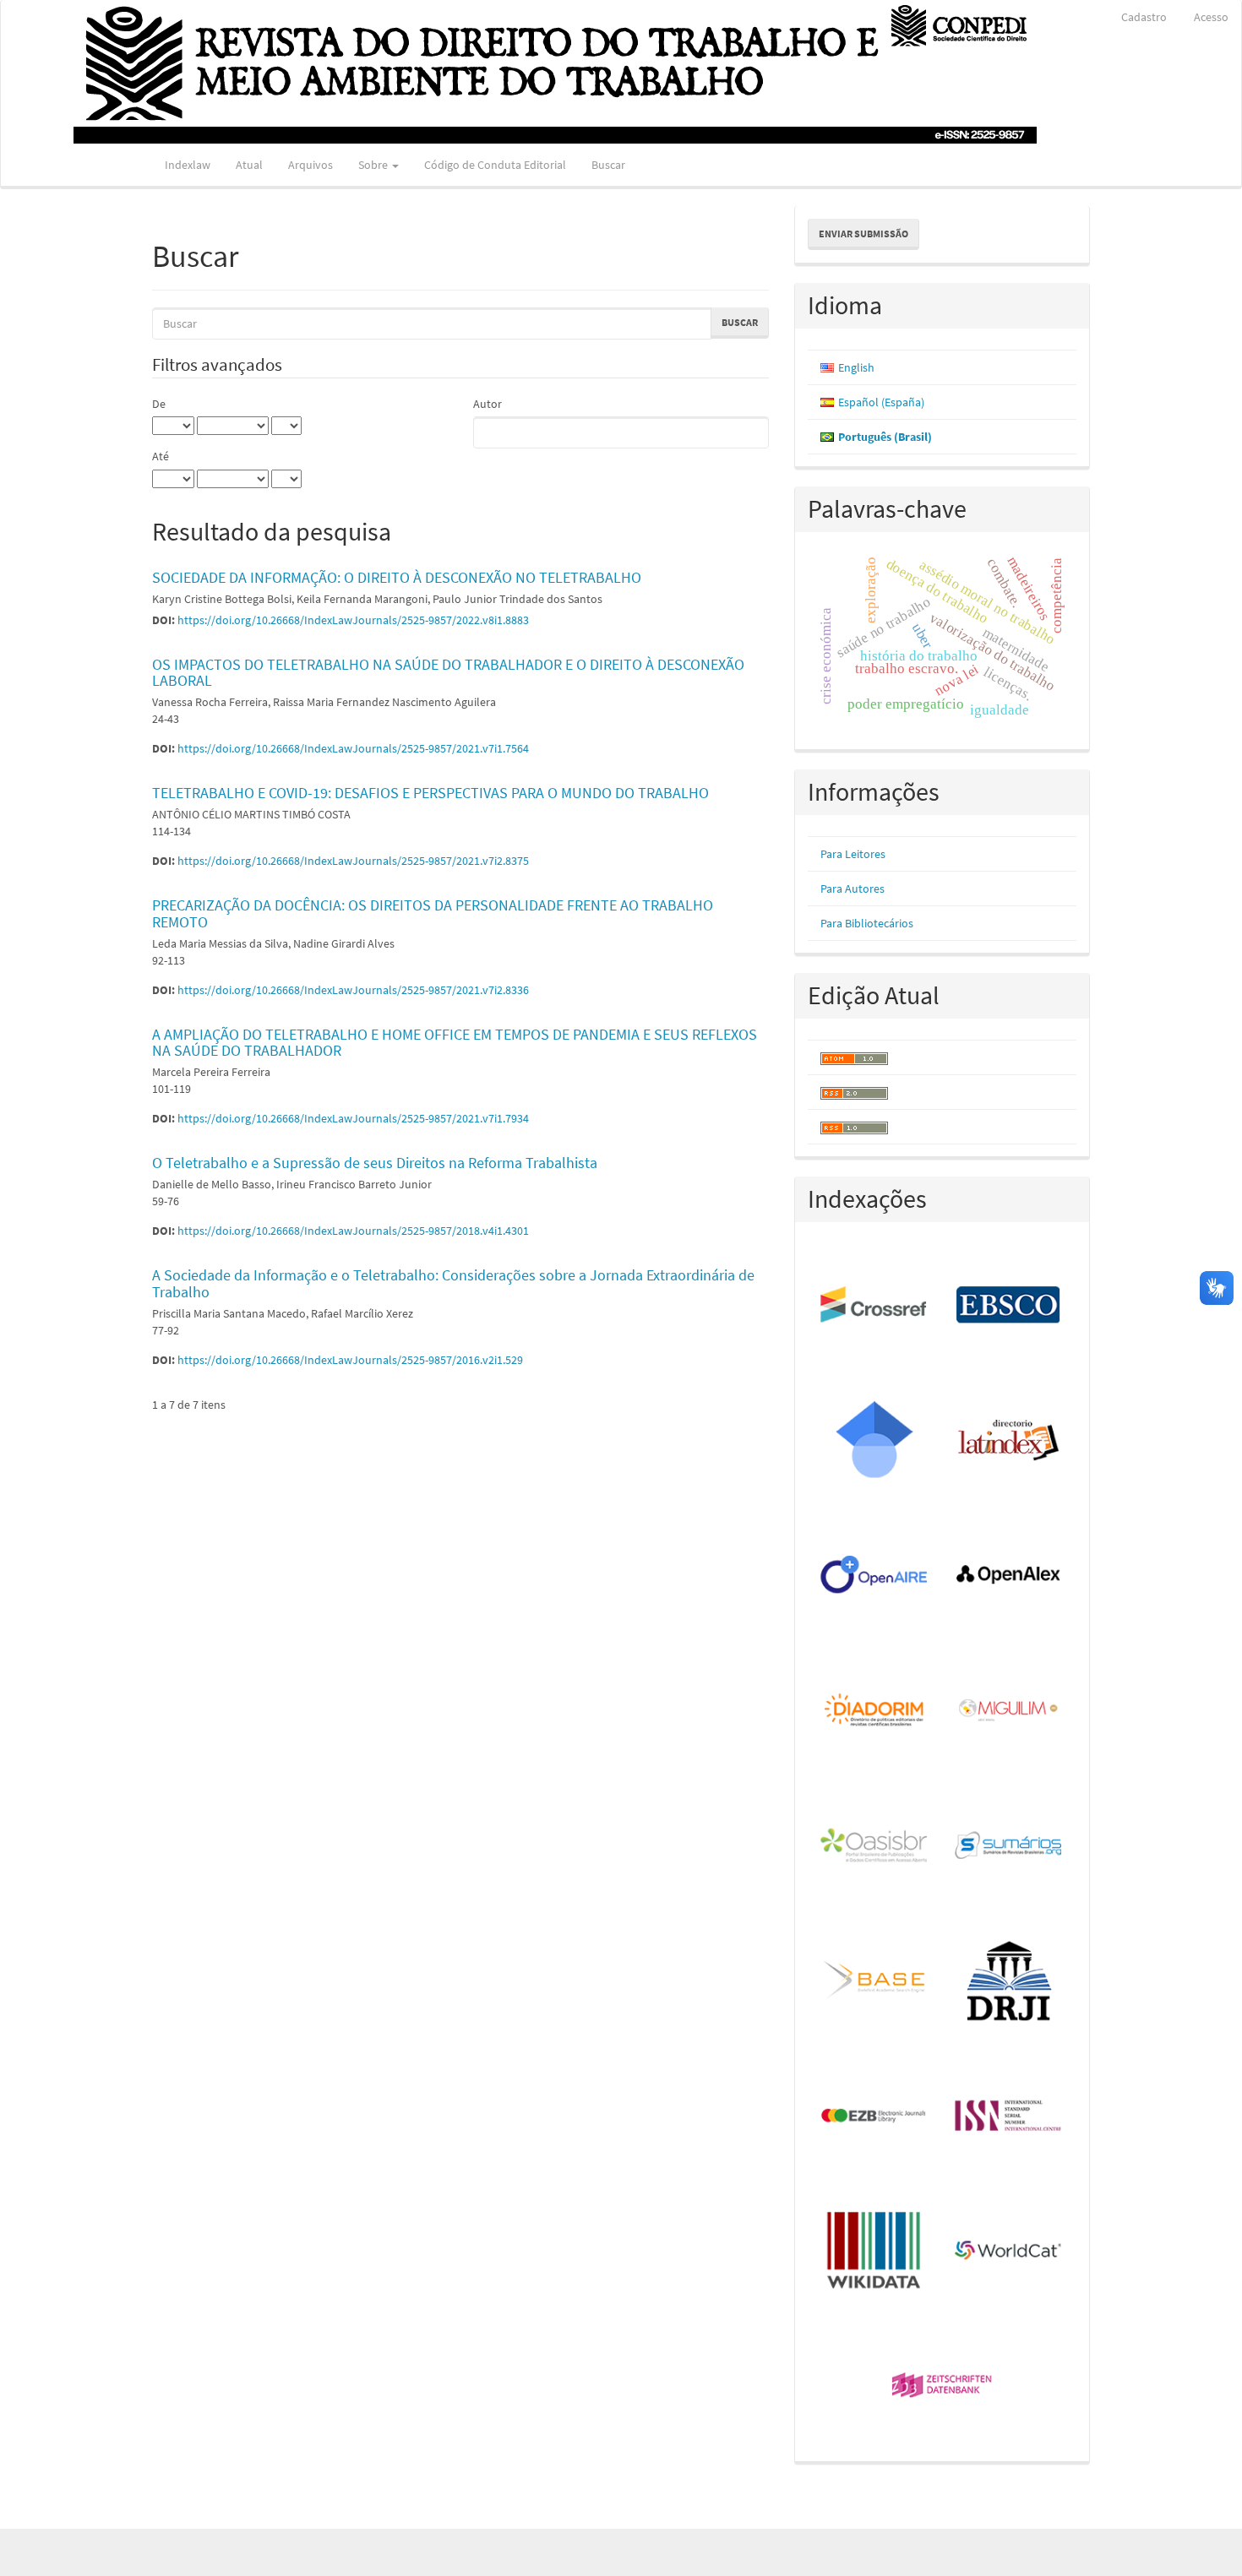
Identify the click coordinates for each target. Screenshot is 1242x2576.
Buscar (608, 165)
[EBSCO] (1009, 1306)
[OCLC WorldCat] (1009, 2252)
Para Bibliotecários (867, 923)
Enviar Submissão (863, 234)
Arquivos (310, 165)
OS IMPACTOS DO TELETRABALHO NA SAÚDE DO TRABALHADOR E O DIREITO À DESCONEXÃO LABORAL (448, 673)
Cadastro (1144, 17)
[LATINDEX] (1009, 1441)
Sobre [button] (374, 165)
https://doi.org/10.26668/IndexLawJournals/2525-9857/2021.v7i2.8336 (353, 990)
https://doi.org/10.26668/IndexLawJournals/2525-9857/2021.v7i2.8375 (353, 861)
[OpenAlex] (1009, 1576)
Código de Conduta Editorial (495, 165)
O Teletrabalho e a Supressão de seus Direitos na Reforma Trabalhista (375, 1163)
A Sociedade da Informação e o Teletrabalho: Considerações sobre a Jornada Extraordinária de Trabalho (453, 1283)
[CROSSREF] (875, 1306)
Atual (249, 165)
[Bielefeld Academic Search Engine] (875, 1981)
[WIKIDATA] (875, 2252)
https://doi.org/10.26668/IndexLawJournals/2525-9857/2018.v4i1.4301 (353, 1231)
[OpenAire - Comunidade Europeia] (875, 1576)
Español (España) (881, 402)
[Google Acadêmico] (875, 1441)
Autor (488, 404)
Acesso (1211, 17)
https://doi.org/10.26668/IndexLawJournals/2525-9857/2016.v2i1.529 (350, 1360)
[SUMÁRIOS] (1009, 1846)
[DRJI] (1009, 1981)
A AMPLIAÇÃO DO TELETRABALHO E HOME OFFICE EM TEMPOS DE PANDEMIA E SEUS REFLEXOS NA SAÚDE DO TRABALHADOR (455, 1043)
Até (161, 456)
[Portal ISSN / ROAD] (1009, 2117)
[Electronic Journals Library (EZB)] (875, 2117)
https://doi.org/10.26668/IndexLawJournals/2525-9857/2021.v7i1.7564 (353, 748)
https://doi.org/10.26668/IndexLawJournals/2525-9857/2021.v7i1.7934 (353, 1118)
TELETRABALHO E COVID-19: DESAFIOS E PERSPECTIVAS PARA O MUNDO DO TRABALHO (430, 793)
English (856, 367)
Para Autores (853, 889)
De (159, 404)
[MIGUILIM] (1009, 1711)
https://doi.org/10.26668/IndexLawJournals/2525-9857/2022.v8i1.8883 (353, 620)
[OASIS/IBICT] (875, 1846)
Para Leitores (853, 854)
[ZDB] (942, 2387)
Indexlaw (188, 165)
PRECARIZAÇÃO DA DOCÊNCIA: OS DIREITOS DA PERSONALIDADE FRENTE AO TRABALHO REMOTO (433, 913)
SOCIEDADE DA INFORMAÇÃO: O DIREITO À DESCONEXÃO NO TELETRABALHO (397, 577)
